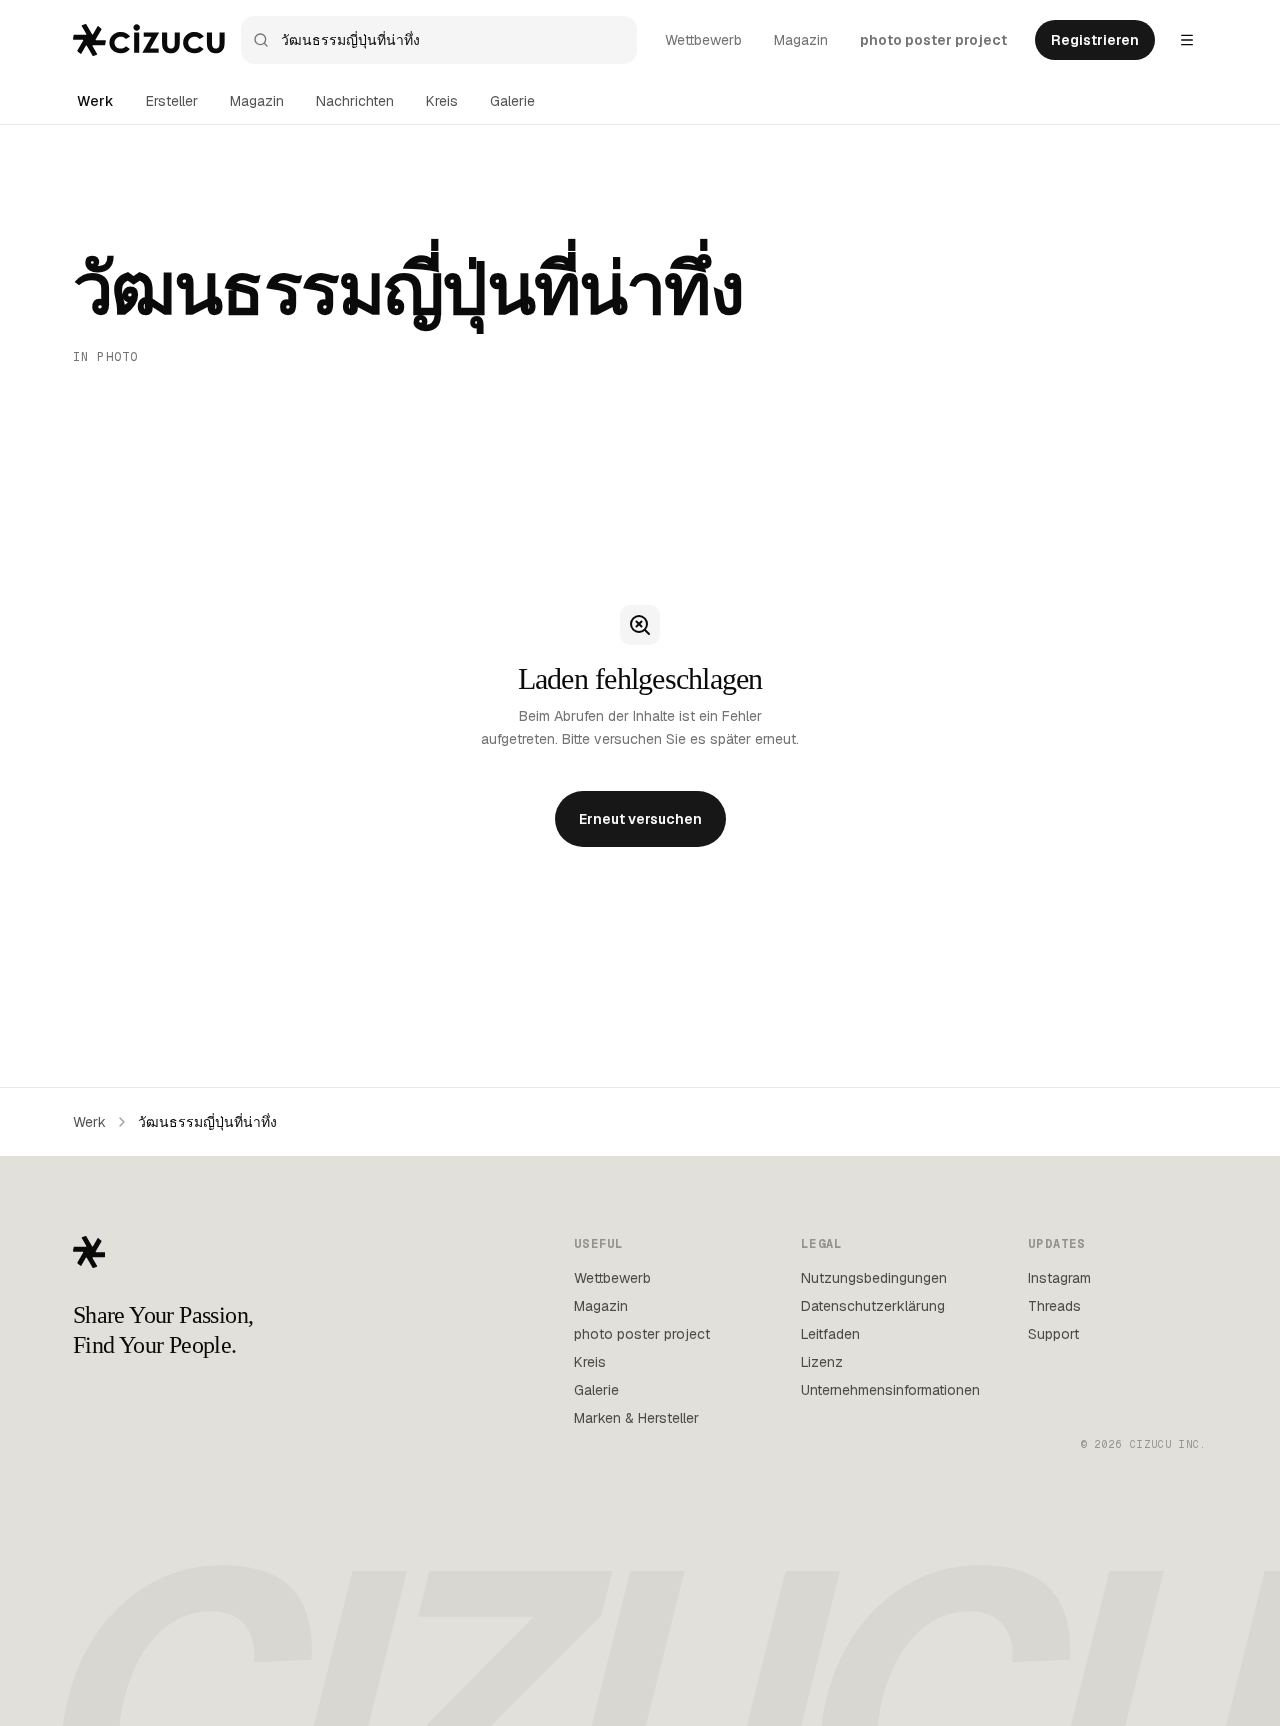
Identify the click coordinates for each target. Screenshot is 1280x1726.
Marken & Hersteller (636, 1418)
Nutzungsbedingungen (874, 1278)
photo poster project (933, 40)
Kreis (442, 101)
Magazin (801, 40)
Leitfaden (830, 1334)
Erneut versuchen (640, 819)
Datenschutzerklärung (873, 1306)
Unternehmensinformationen (890, 1390)
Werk (95, 101)
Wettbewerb (703, 40)
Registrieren (1095, 40)
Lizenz (822, 1362)
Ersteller (172, 101)
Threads (1054, 1306)
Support (1053, 1334)
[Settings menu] (1187, 40)
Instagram (1059, 1278)
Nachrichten (355, 101)
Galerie (512, 101)
